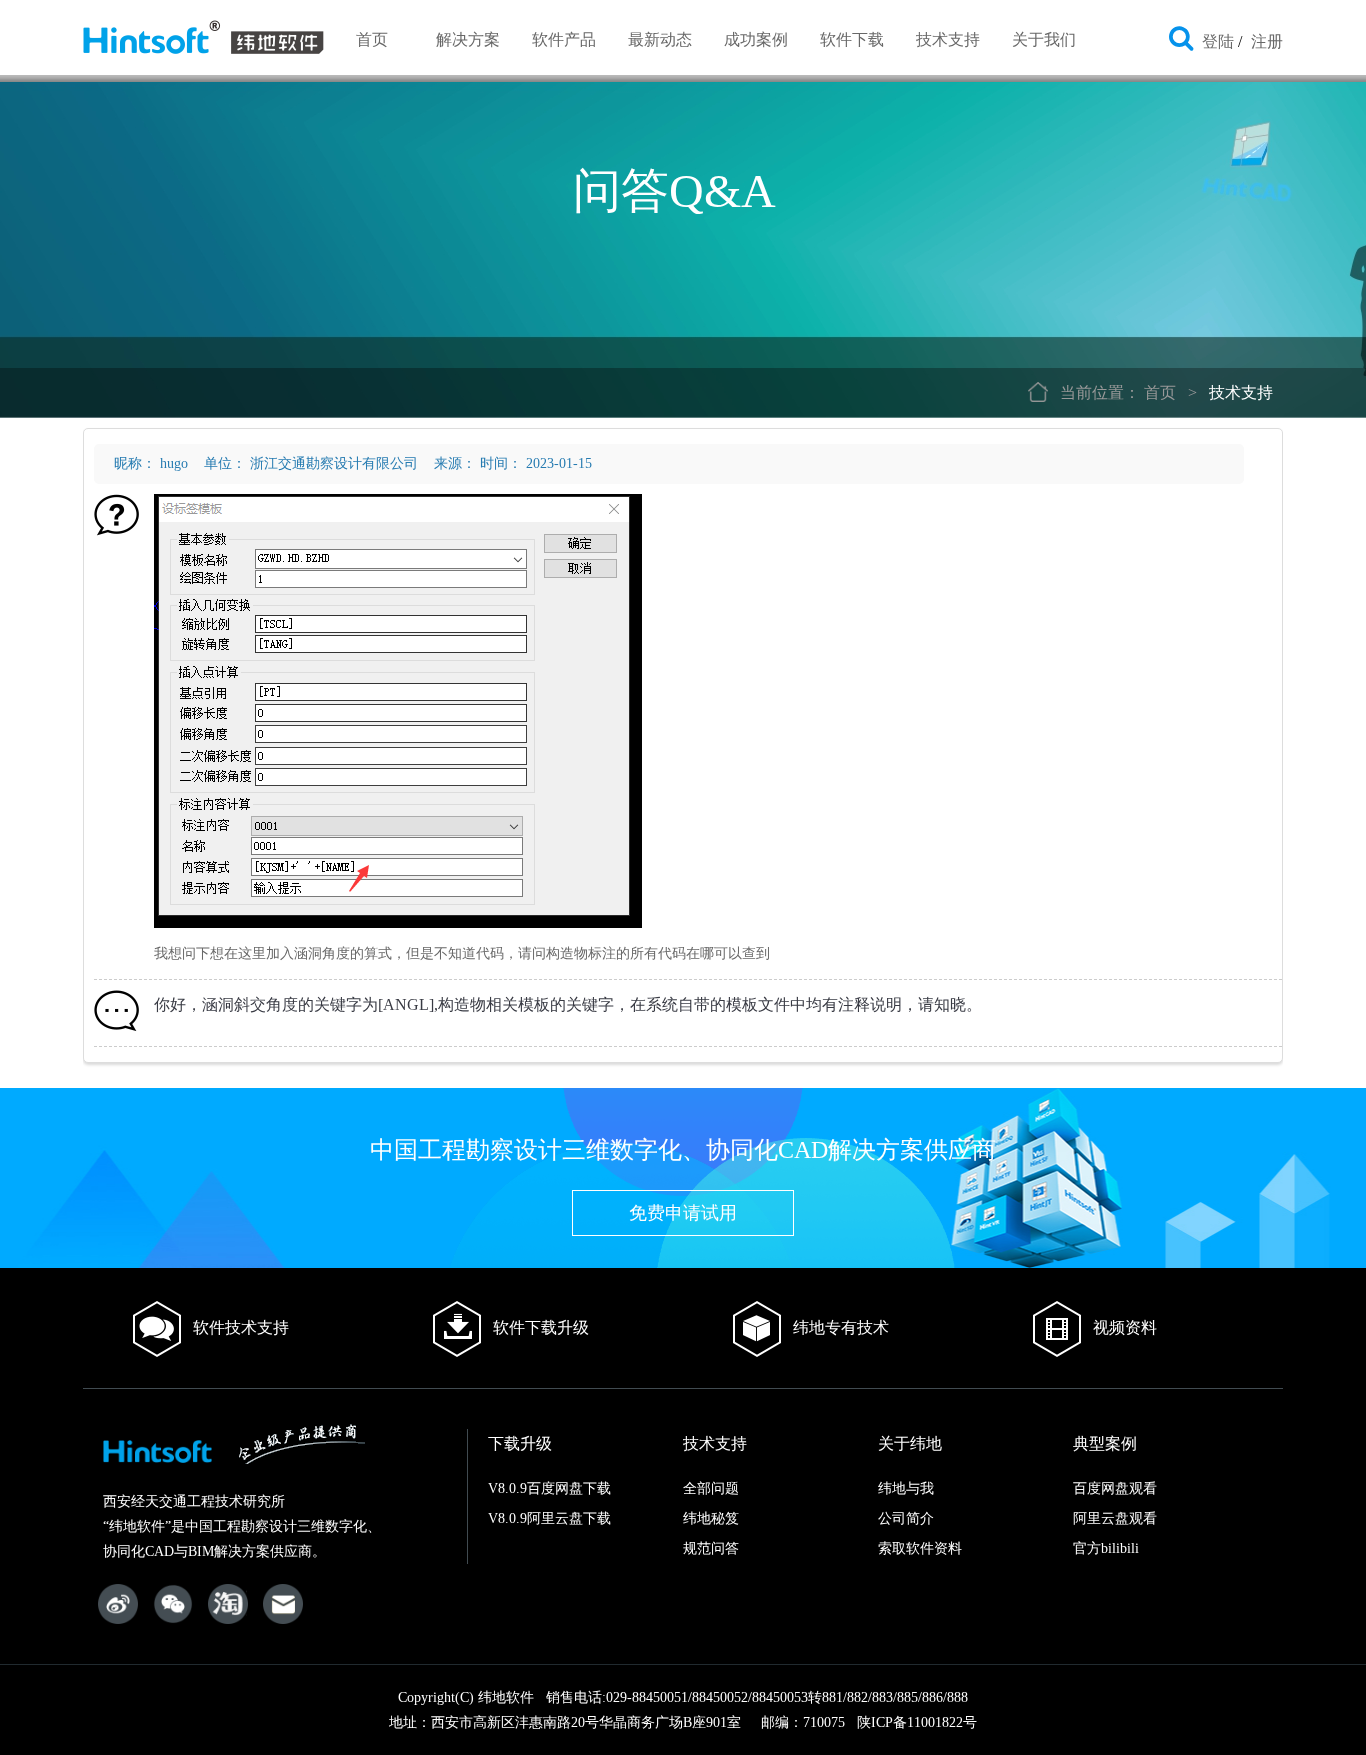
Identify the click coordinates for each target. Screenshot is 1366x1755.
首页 (372, 39)
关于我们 (1044, 39)
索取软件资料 (920, 1548)
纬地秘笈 (711, 1518)
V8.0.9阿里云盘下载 (549, 1518)
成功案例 (756, 39)
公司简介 (906, 1518)
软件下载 (852, 39)
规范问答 (711, 1548)
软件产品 (564, 39)
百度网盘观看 (1115, 1488)
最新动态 (660, 39)
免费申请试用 (683, 1213)
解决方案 (468, 39)
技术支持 (948, 39)
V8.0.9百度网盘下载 (549, 1488)
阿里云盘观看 (1115, 1518)
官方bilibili (1106, 1548)
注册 (1267, 41)
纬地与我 (906, 1488)
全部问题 (711, 1488)
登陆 (1218, 41)
